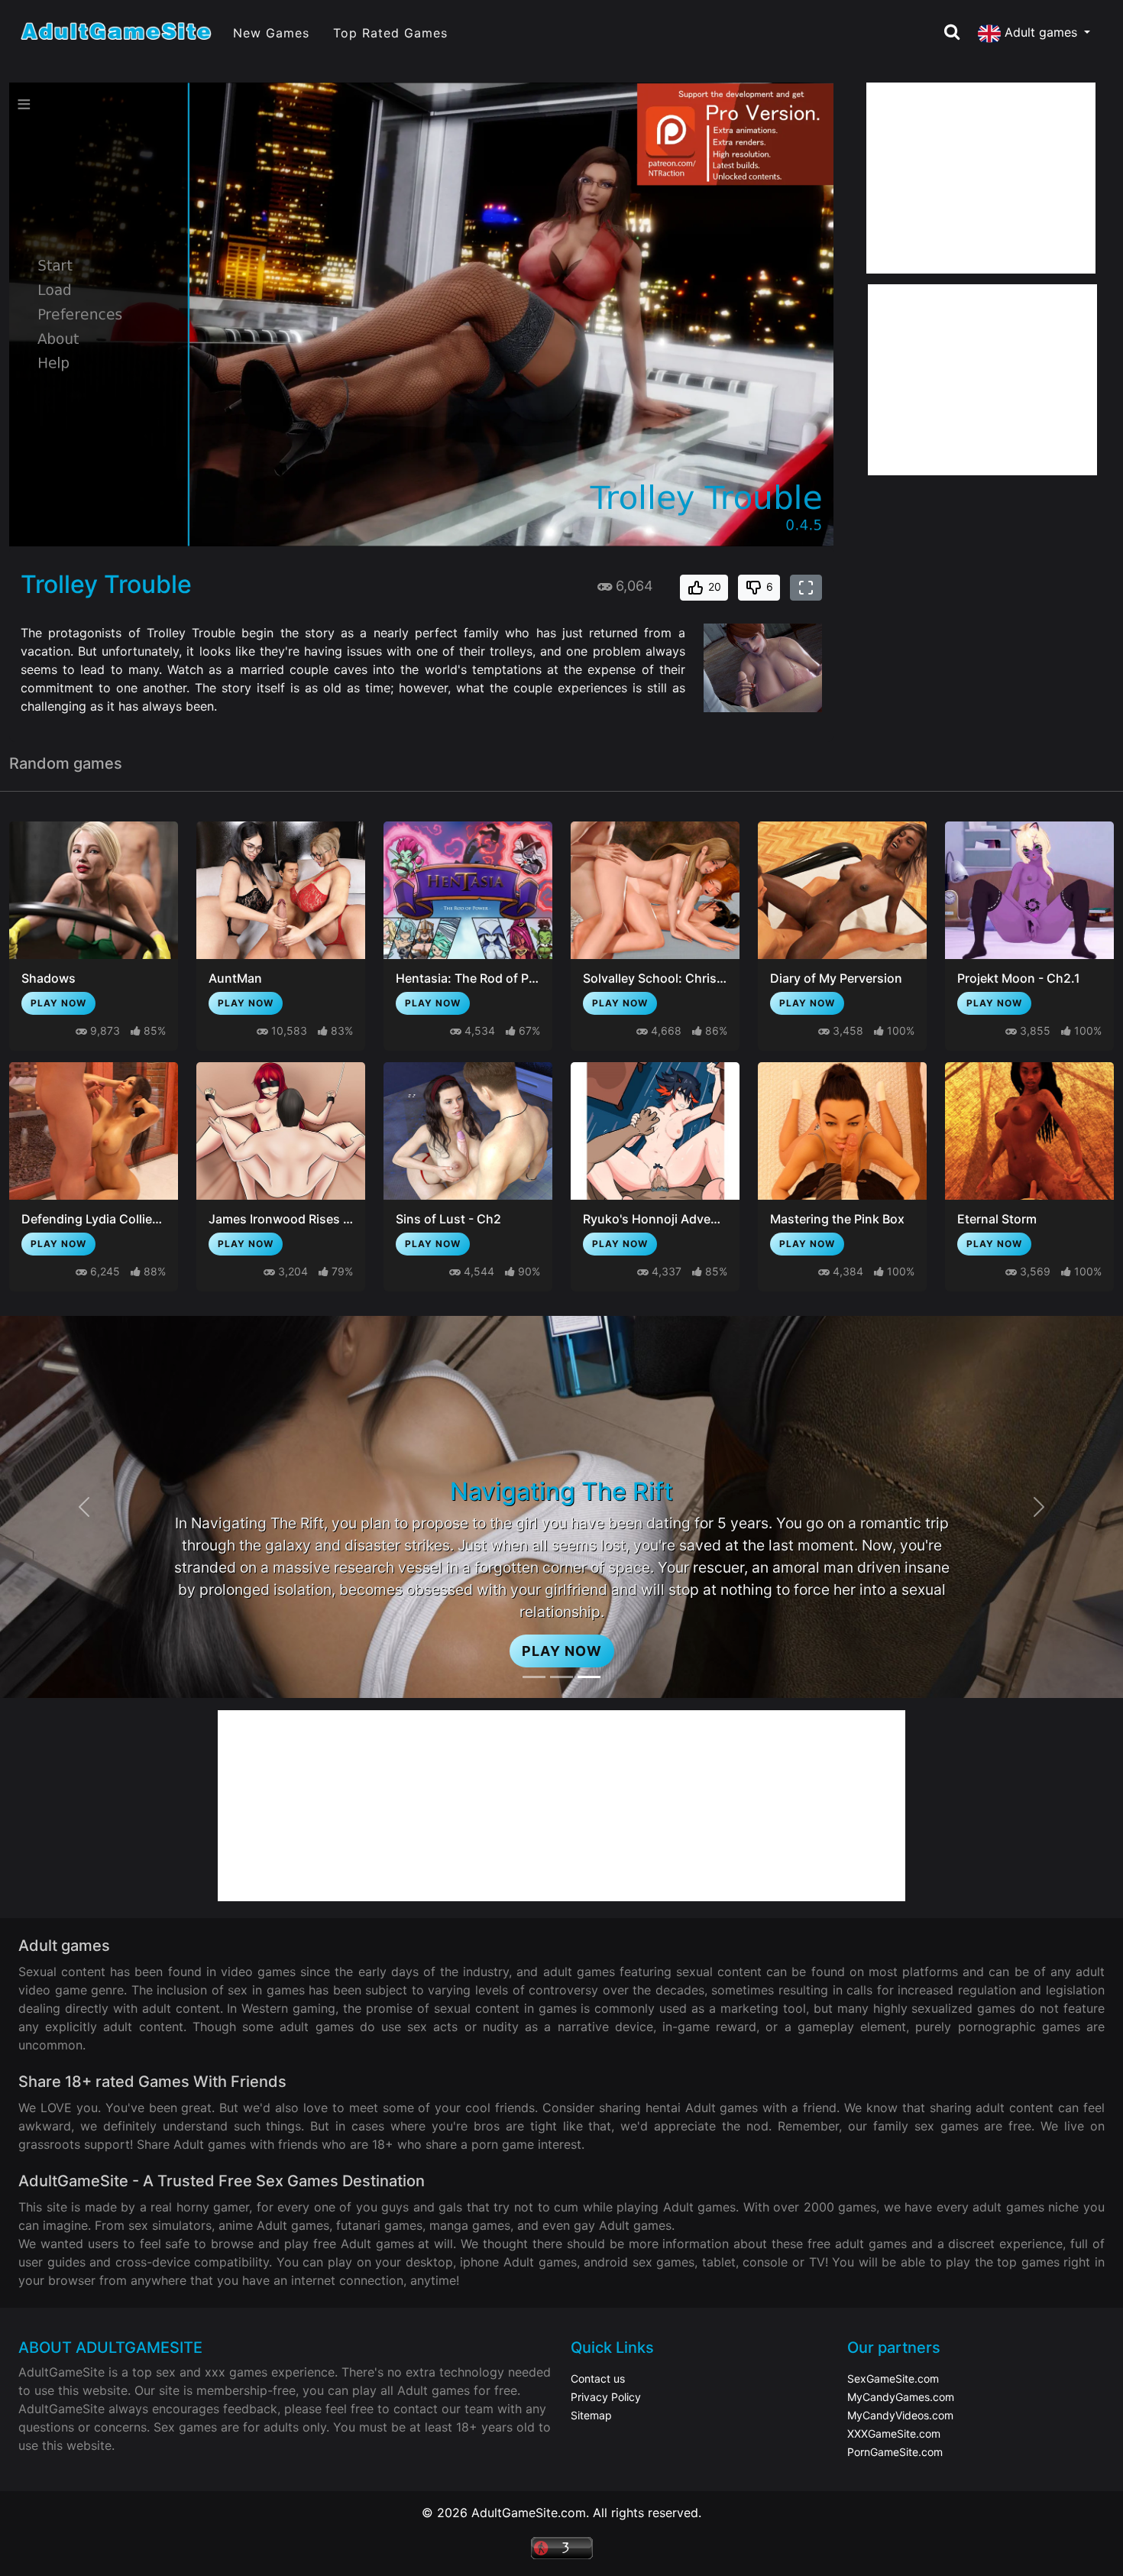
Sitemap (591, 2415)
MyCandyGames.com (901, 2397)
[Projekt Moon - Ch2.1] (1029, 890)
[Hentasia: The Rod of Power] (468, 890)
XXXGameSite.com (894, 2433)
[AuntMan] (281, 890)
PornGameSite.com (895, 2452)
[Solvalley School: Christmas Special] (655, 890)
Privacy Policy (606, 2397)
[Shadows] (94, 890)
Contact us (598, 2378)
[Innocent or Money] (534, 1677)
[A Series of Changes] (561, 1677)
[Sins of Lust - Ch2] (468, 1131)
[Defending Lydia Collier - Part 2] (94, 1131)
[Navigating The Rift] (589, 1677)
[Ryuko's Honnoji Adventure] (655, 1131)
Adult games (1041, 32)
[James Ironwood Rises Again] (281, 1131)
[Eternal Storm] (1029, 1131)
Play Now (58, 1003)
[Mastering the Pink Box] (842, 1131)
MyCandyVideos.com (900, 2415)
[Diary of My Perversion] (842, 890)
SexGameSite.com (893, 2378)
